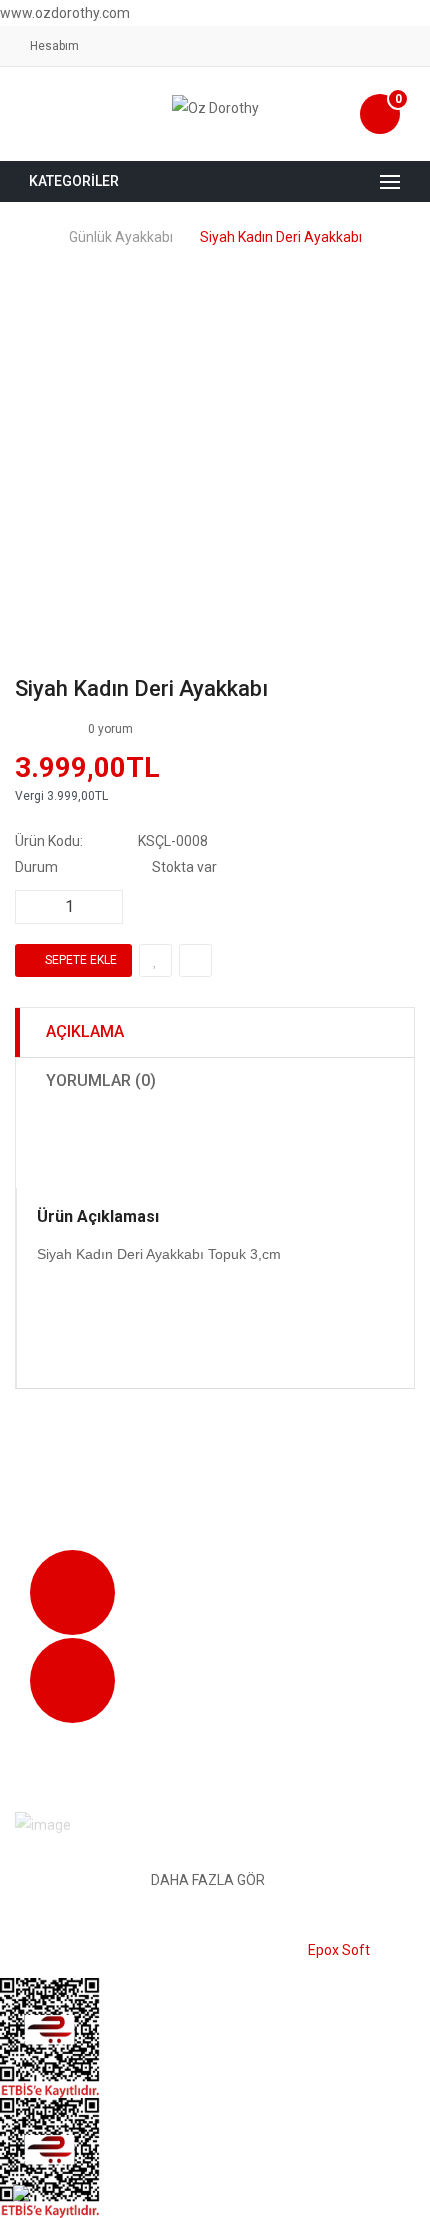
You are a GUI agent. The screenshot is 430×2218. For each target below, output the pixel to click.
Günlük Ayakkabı (121, 237)
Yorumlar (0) (101, 1080)
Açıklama (85, 1031)
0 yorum (110, 729)
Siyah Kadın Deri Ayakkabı (281, 237)
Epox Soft (339, 1950)
